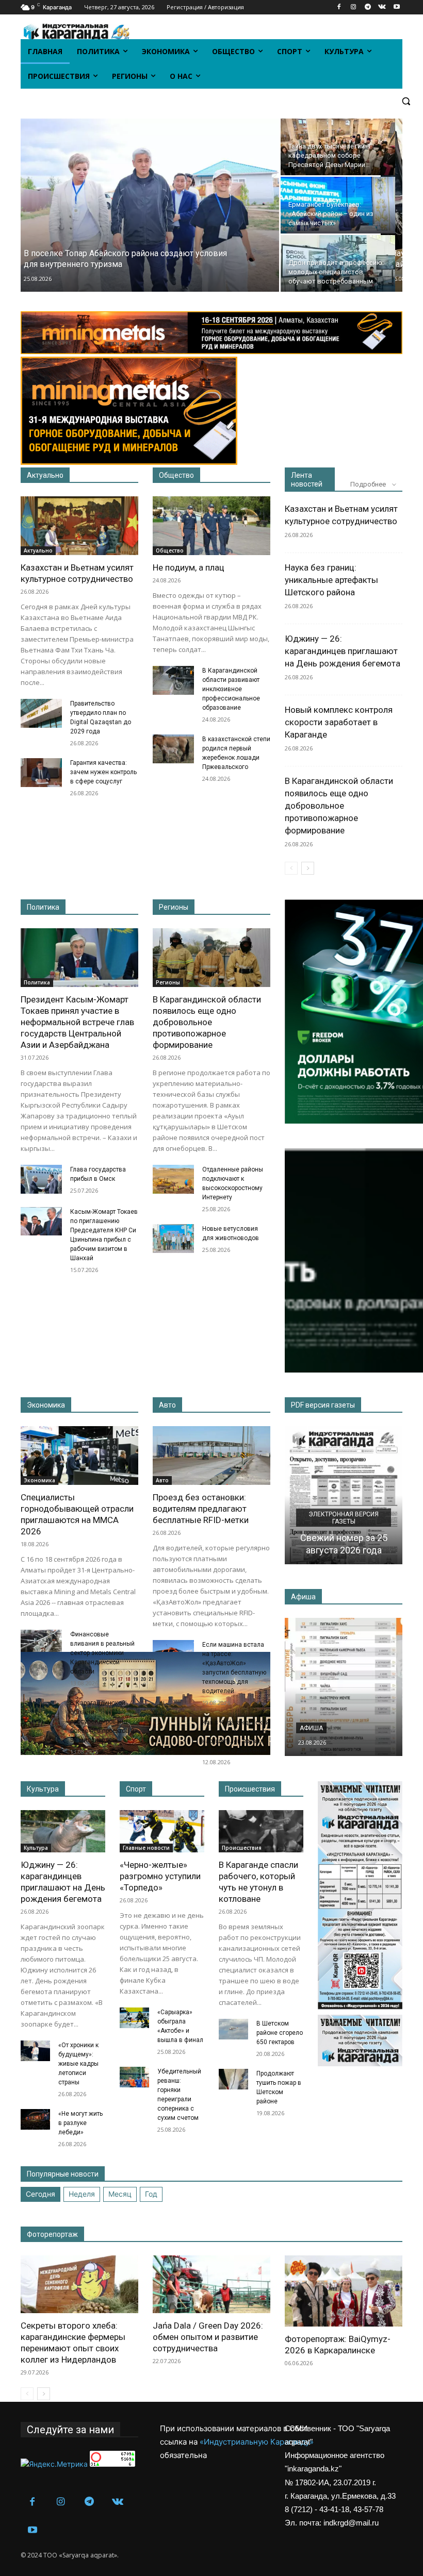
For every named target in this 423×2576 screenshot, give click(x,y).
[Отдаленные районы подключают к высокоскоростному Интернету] (173, 1179)
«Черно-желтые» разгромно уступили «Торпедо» (160, 1876)
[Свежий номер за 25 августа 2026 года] (344, 1495)
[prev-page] (291, 868)
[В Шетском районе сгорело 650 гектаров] (233, 2029)
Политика (43, 907)
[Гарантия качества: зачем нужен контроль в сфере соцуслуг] (41, 773)
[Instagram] (354, 7)
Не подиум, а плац (189, 567)
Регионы (174, 907)
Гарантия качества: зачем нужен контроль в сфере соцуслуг (103, 772)
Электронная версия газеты (344, 1518)
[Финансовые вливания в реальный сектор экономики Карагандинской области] (41, 1644)
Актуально (45, 475)
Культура (43, 1789)
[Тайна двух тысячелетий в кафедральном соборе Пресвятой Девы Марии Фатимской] (338, 147)
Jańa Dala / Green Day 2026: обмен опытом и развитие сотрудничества (208, 2337)
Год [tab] (151, 2194)
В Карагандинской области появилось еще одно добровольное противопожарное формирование (339, 806)
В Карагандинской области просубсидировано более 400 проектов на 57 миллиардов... (104, 1721)
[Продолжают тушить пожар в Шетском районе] (233, 2079)
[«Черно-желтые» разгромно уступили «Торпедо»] (162, 1831)
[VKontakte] (382, 7)
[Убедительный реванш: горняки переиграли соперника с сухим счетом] (134, 2077)
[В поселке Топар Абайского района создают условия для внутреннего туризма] (146, 205)
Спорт (136, 1789)
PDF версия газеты (323, 1405)
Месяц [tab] (120, 2194)
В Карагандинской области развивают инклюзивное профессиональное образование (231, 689)
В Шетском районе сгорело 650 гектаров (280, 2033)
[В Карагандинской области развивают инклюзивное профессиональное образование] (173, 680)
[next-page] (308, 868)
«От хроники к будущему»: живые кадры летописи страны (78, 2064)
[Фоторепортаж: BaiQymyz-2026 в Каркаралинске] (344, 2291)
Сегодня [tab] (40, 2194)
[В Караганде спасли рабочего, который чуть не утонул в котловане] (261, 1831)
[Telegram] (368, 7)
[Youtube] (396, 7)
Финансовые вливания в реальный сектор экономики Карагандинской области (102, 1653)
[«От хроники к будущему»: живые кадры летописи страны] (35, 2051)
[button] (406, 101)
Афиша (311, 1728)
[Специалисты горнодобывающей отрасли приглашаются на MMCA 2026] (79, 1456)
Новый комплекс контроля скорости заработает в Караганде (339, 722)
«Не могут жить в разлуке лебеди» (80, 2123)
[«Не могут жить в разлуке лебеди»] (35, 2119)
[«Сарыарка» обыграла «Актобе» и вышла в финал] (134, 2018)
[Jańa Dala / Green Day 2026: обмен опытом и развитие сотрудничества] (211, 2285)
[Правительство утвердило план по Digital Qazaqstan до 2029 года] (41, 713)
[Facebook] (339, 7)
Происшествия (250, 1789)
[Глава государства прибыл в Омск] (41, 1179)
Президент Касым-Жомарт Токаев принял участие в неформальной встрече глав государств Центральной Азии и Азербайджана (77, 1022)
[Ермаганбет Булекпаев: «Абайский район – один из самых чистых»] (338, 205)
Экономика (46, 1405)
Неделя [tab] (82, 2194)
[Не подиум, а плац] (211, 526)
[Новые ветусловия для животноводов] (173, 1239)
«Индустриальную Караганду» (257, 2442)
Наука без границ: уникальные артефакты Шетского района (331, 580)
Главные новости (146, 1848)
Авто (167, 1405)
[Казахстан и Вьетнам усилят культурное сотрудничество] (79, 526)
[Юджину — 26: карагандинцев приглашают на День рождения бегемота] (63, 1831)
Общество (176, 475)
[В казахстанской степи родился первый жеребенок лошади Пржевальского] (173, 749)
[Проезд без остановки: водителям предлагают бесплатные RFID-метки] (211, 1456)
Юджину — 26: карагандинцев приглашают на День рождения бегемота (343, 651)
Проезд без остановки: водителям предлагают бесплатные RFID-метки (201, 1509)
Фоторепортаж (52, 2234)
